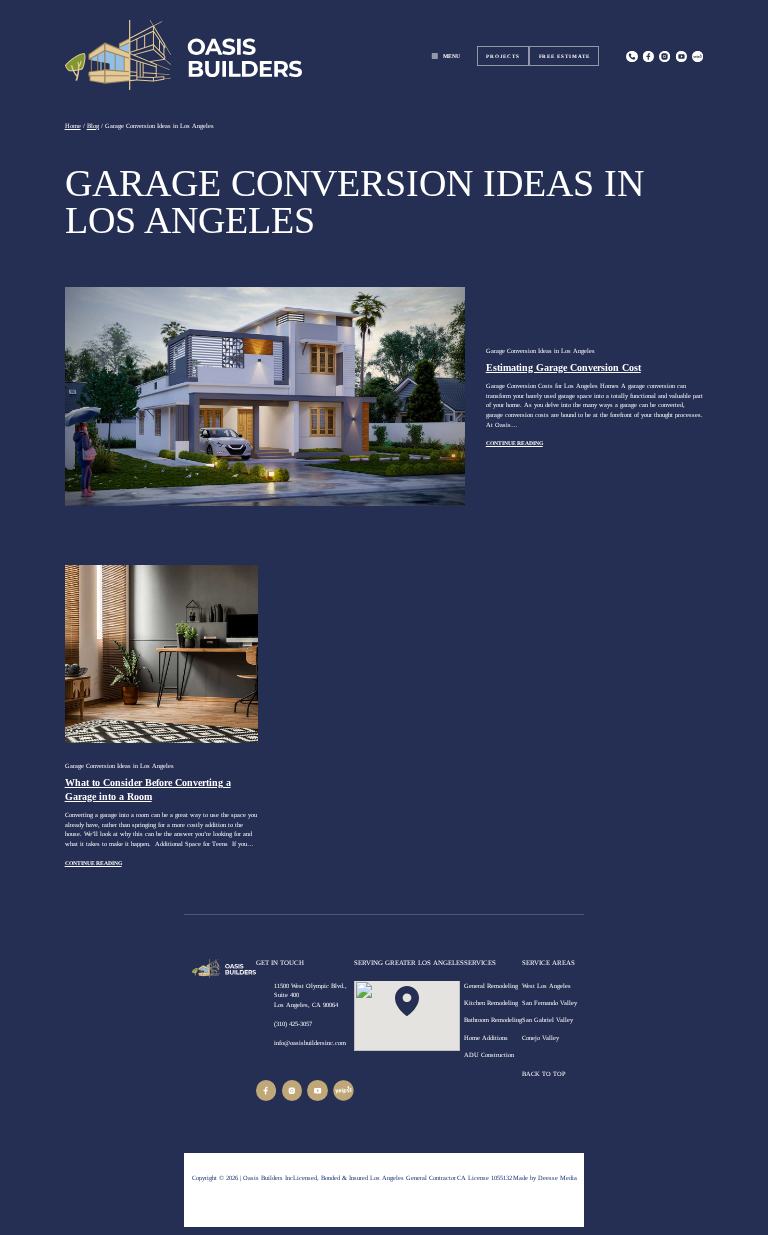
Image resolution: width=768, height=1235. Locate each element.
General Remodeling (491, 985)
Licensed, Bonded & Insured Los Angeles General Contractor (374, 1177)
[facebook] (266, 1090)
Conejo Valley (540, 1037)
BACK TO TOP (545, 1073)
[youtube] (317, 1090)
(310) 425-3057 (293, 1023)
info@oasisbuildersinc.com (310, 1042)
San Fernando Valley (549, 1002)
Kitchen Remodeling (491, 1002)
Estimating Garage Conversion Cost (563, 367)
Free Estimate (565, 56)
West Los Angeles (546, 985)
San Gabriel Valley (547, 1019)
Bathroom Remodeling (493, 1019)
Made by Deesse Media (545, 1177)
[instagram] (664, 56)
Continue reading (514, 443)
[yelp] (343, 1090)
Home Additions (486, 1037)
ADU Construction (489, 1054)
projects (503, 56)
